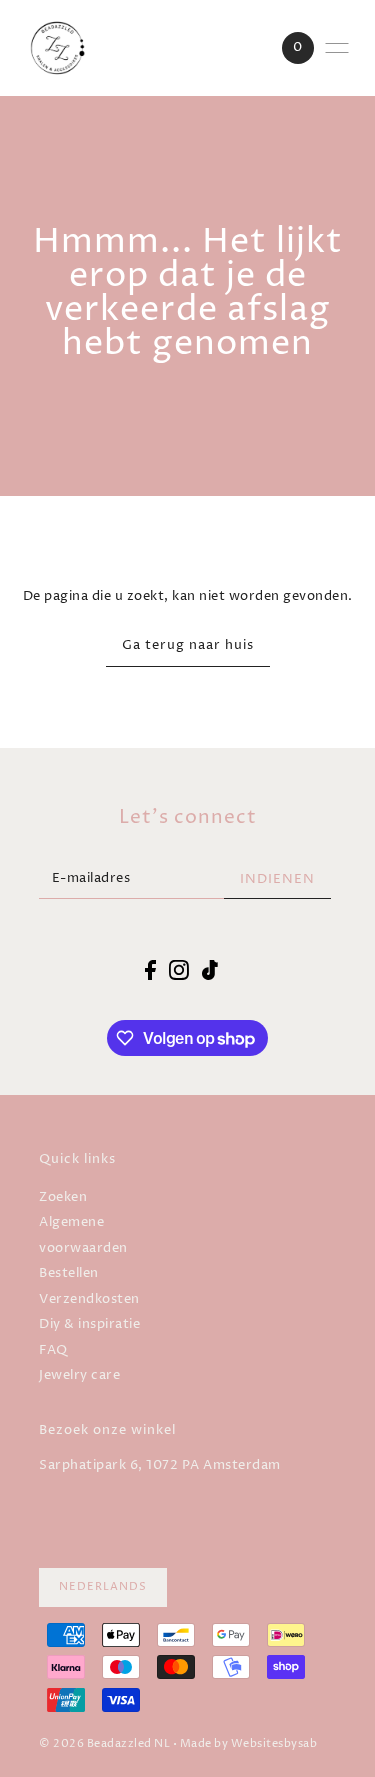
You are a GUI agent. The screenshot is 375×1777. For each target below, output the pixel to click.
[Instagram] (179, 970)
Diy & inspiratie (89, 1324)
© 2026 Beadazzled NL (104, 1744)
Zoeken (63, 1197)
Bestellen (69, 1273)
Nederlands (103, 1587)
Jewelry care (79, 1375)
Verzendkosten (89, 1299)
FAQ (53, 1350)
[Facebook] (150, 970)
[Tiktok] (210, 970)
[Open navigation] (337, 48)
